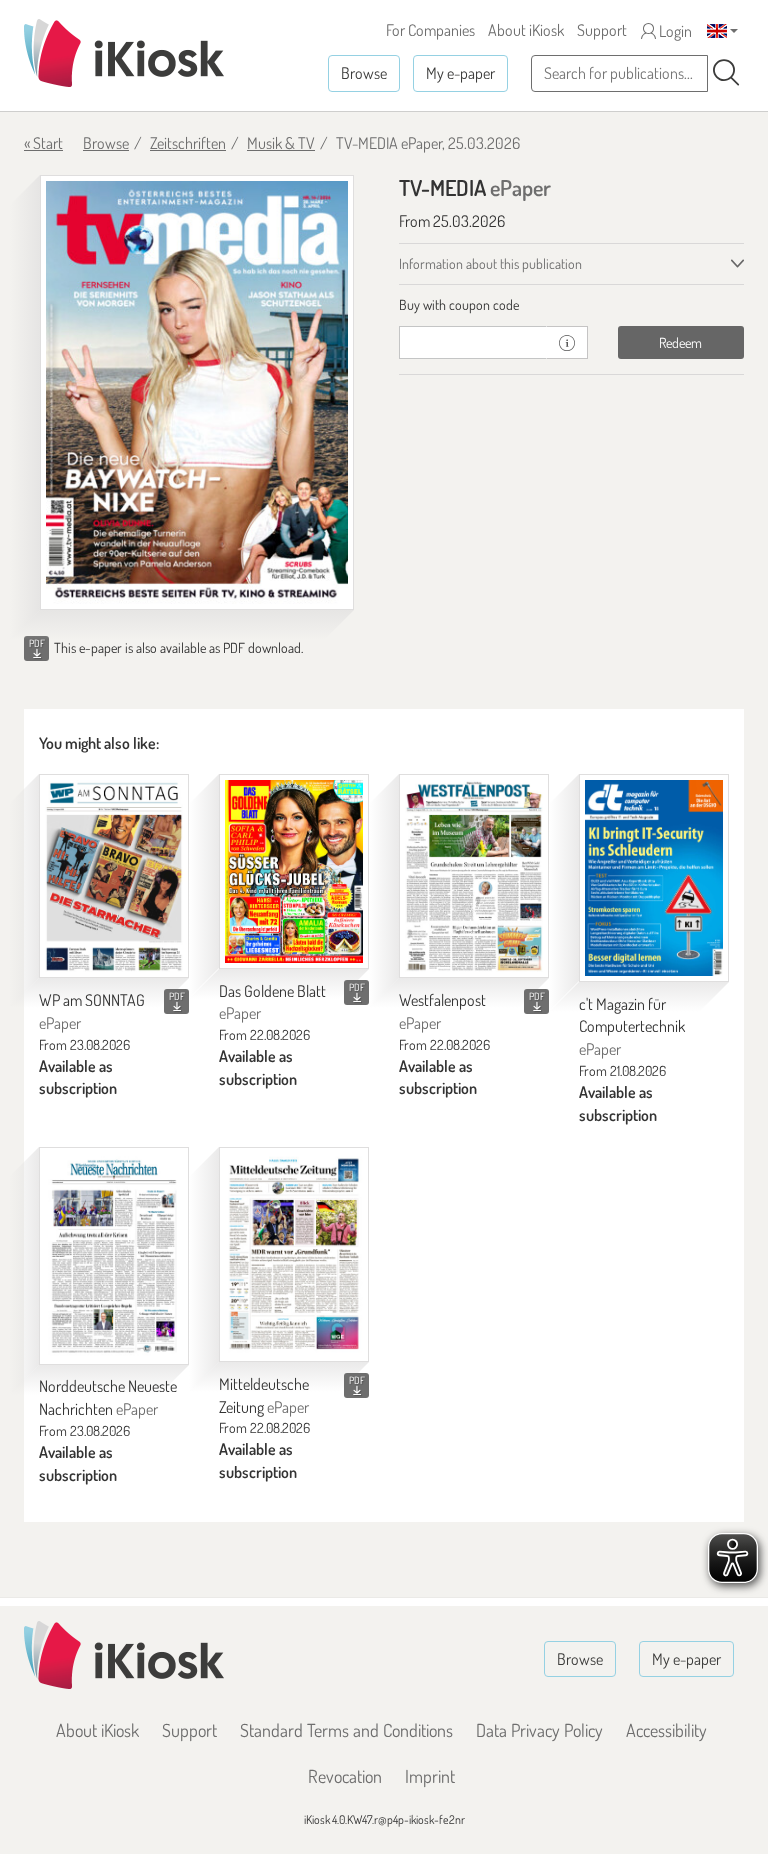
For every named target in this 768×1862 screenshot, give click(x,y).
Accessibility (666, 1730)
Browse (364, 73)
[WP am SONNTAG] (114, 876)
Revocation (345, 1776)
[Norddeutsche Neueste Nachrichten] (114, 1256)
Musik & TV (281, 143)
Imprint (430, 1776)
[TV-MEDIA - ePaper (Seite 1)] (197, 392)
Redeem (680, 342)
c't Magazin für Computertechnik (632, 1027)
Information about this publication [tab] (490, 263)
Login (674, 31)
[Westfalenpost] (474, 876)
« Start (43, 143)
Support (602, 30)
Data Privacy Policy (539, 1730)
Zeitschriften (188, 143)
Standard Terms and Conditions (346, 1730)
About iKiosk (526, 30)
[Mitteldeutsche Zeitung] (294, 1254)
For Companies (430, 30)
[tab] (571, 305)
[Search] (726, 73)
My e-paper (460, 73)
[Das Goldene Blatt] (294, 871)
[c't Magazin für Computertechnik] (654, 877)
